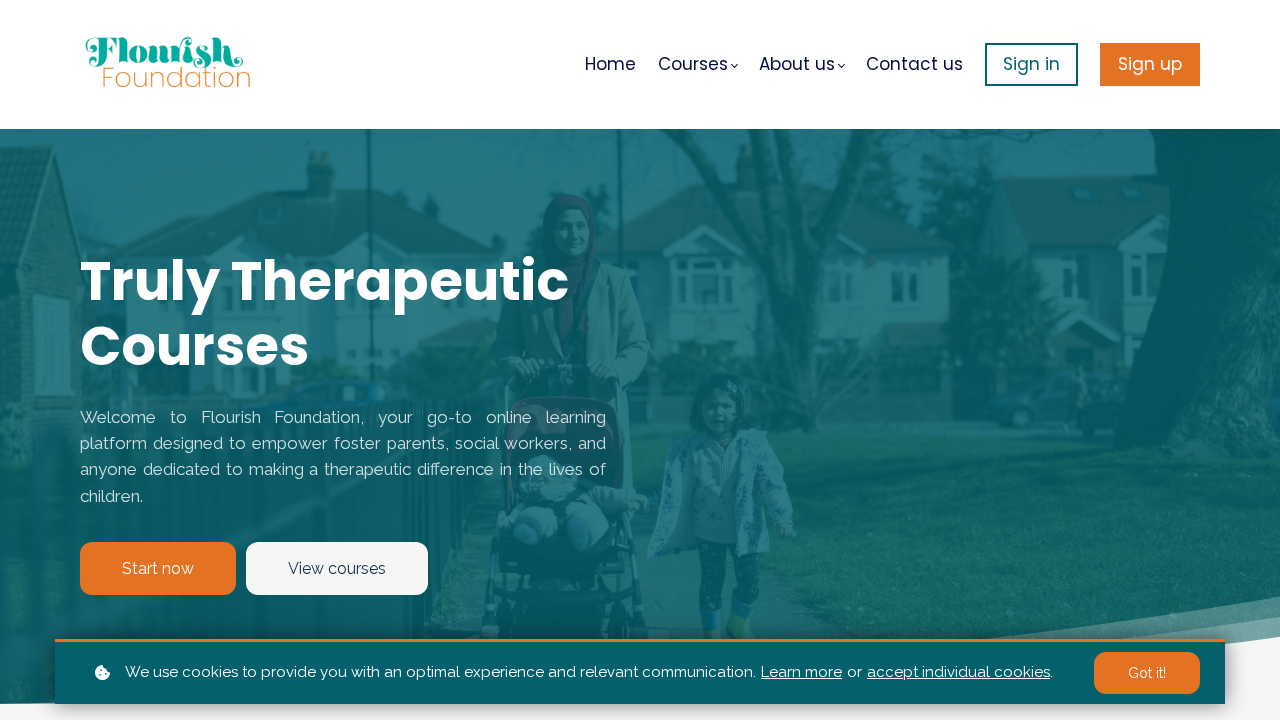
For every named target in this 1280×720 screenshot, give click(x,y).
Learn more (801, 672)
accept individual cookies (958, 672)
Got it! (1147, 673)
